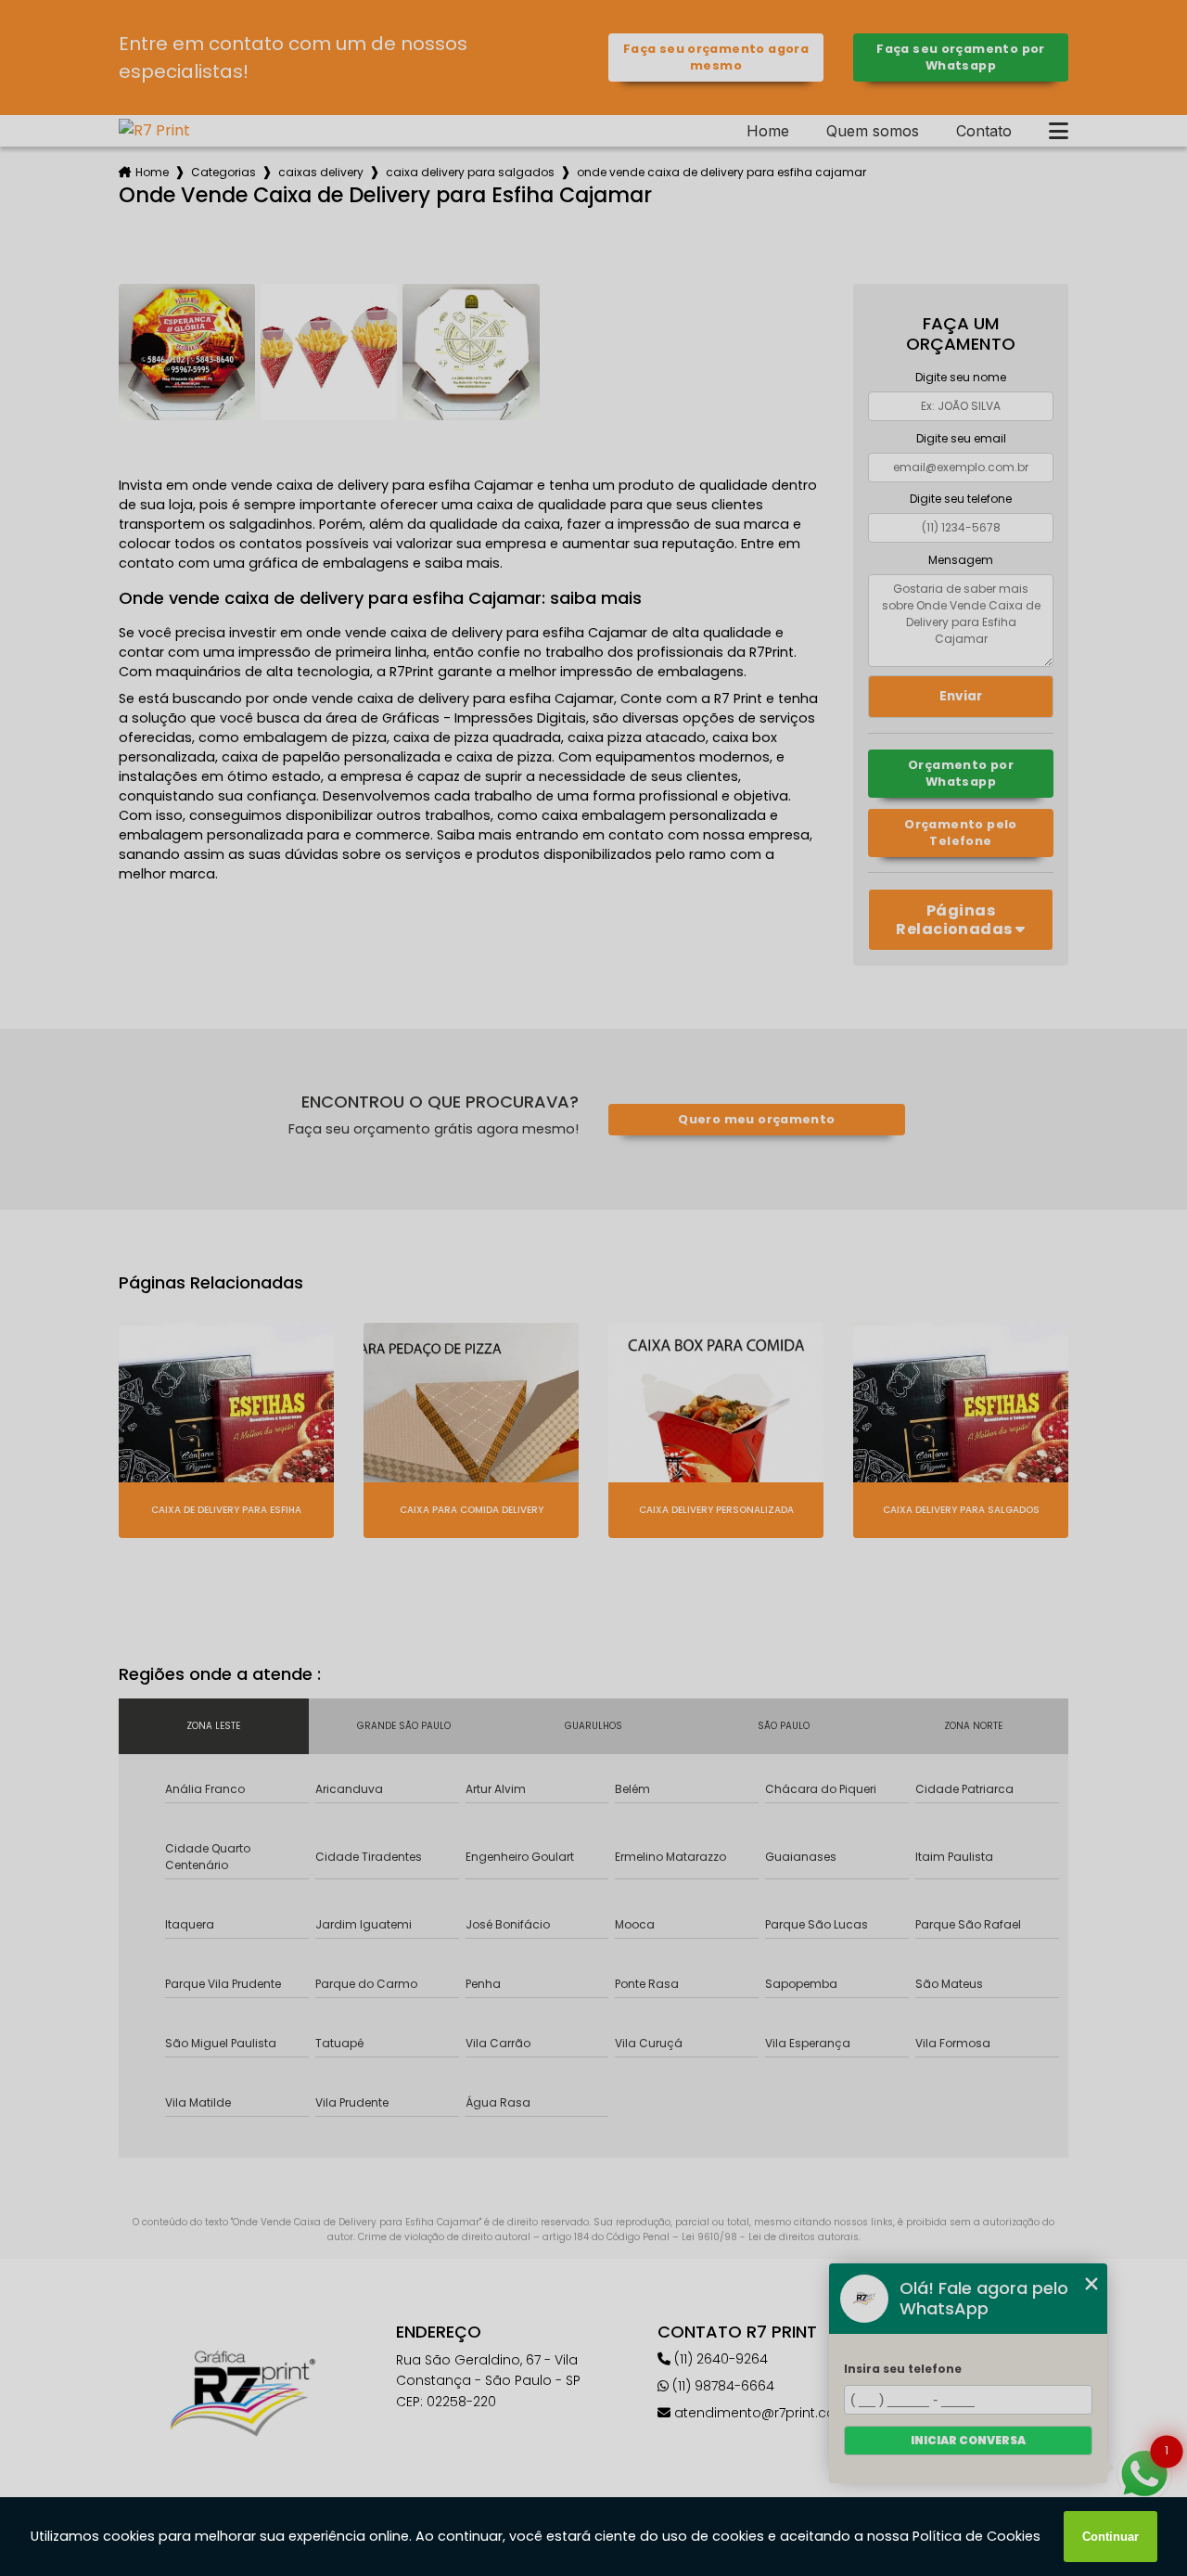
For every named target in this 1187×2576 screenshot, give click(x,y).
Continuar (1110, 2537)
